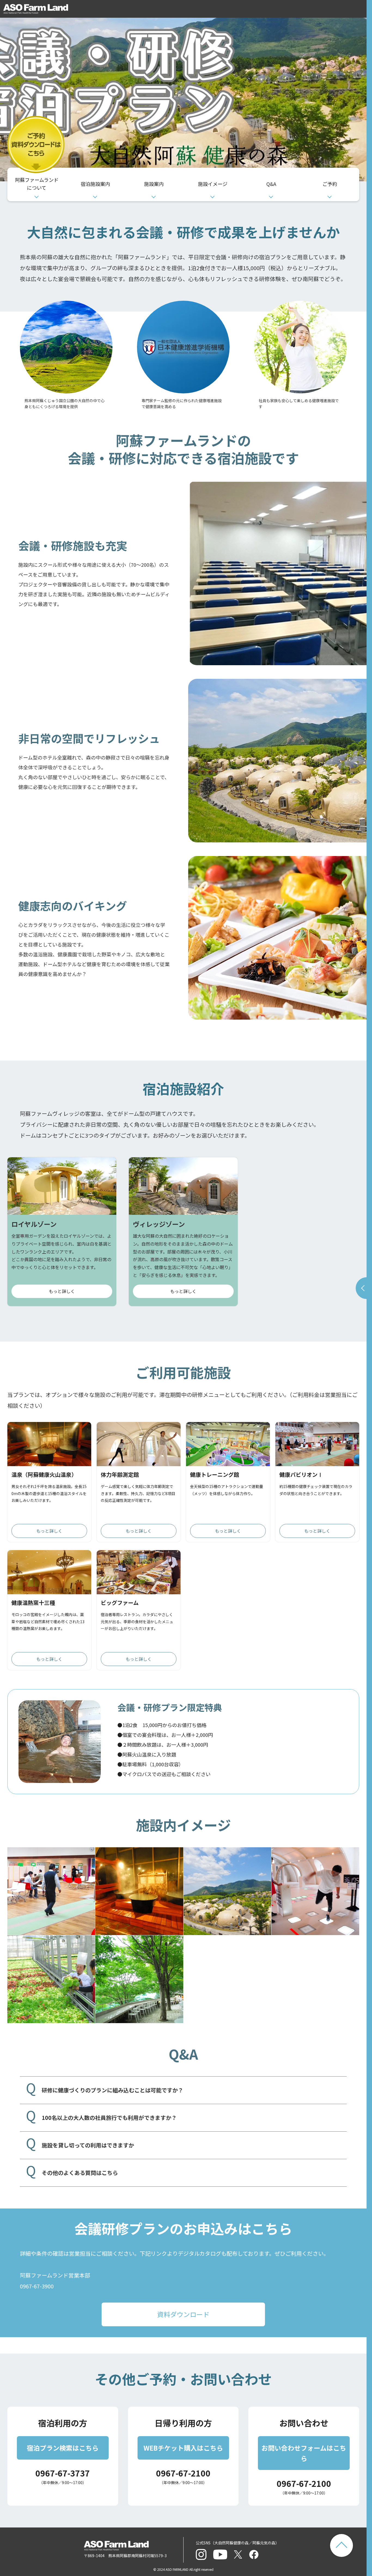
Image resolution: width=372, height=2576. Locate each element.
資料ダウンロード (183, 2314)
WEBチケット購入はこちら (183, 2448)
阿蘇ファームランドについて (37, 184)
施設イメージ (213, 184)
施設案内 (154, 184)
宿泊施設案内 (95, 184)
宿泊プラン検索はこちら (63, 2448)
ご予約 (330, 184)
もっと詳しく (62, 1291)
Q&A (271, 184)
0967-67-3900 (37, 2286)
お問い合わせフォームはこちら (304, 2453)
